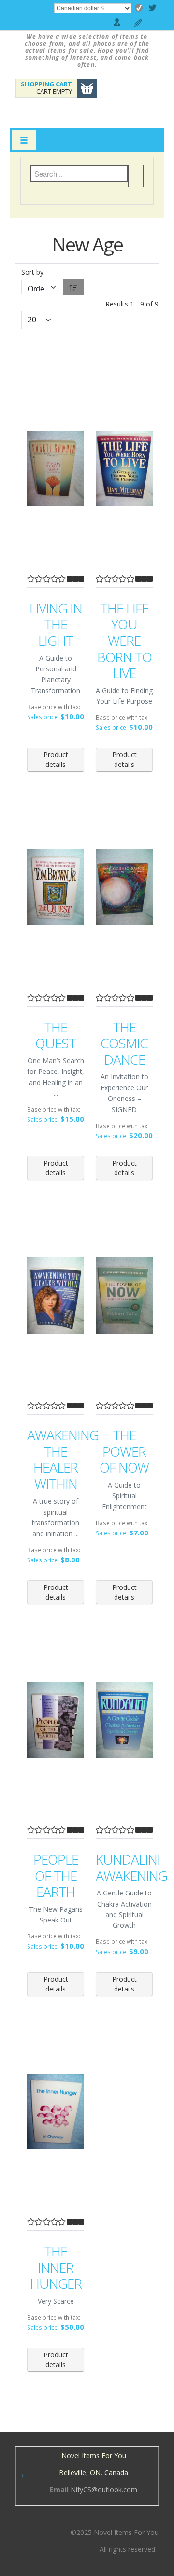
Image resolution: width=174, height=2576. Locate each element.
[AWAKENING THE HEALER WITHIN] (56, 1295)
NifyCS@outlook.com (104, 2489)
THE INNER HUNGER (56, 2268)
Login (117, 23)
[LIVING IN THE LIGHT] (56, 469)
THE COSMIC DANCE (124, 1044)
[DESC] (73, 287)
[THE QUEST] (56, 887)
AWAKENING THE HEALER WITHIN (56, 1460)
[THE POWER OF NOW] (124, 1295)
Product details (56, 759)
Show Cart (87, 88)
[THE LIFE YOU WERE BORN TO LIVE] (124, 469)
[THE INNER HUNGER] (56, 2111)
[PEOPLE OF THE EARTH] (56, 1720)
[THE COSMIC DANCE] (124, 887)
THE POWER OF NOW (124, 1452)
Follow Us (155, 8)
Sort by (32, 272)
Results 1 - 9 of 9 (132, 304)
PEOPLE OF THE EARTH (56, 1876)
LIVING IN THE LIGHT (56, 625)
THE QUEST (56, 1036)
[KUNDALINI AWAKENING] (124, 1720)
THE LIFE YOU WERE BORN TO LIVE (124, 641)
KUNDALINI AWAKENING (124, 1868)
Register (139, 23)
